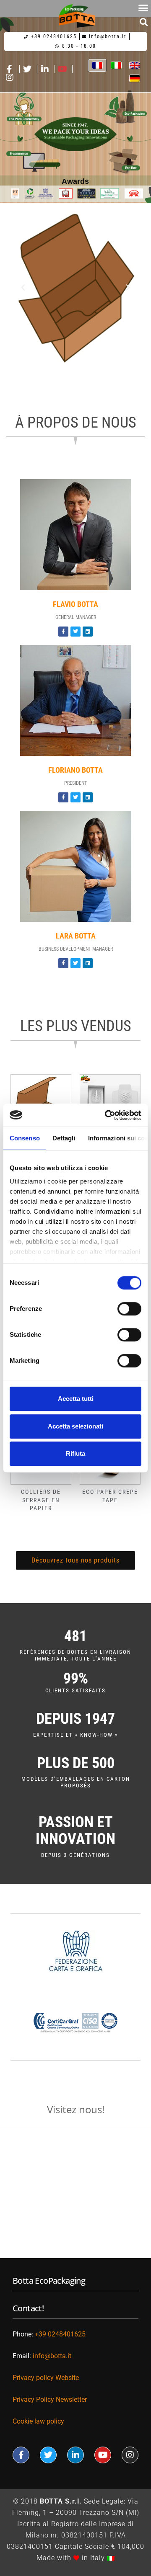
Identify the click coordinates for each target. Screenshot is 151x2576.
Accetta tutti (76, 1399)
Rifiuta (75, 1453)
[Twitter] (75, 632)
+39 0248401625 (60, 2334)
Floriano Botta (75, 770)
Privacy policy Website (46, 2378)
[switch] (129, 1309)
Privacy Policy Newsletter (50, 2399)
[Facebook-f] (63, 632)
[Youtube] (103, 2455)
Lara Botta (76, 936)
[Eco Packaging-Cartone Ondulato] (77, 288)
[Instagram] (130, 2455)
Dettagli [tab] (64, 1138)
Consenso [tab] (25, 1138)
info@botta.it (53, 2356)
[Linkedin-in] (75, 2455)
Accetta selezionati (75, 1426)
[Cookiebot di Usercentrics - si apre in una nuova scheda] (107, 1115)
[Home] (77, 16)
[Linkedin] (88, 632)
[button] (144, 22)
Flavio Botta (75, 604)
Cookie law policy (38, 2421)
